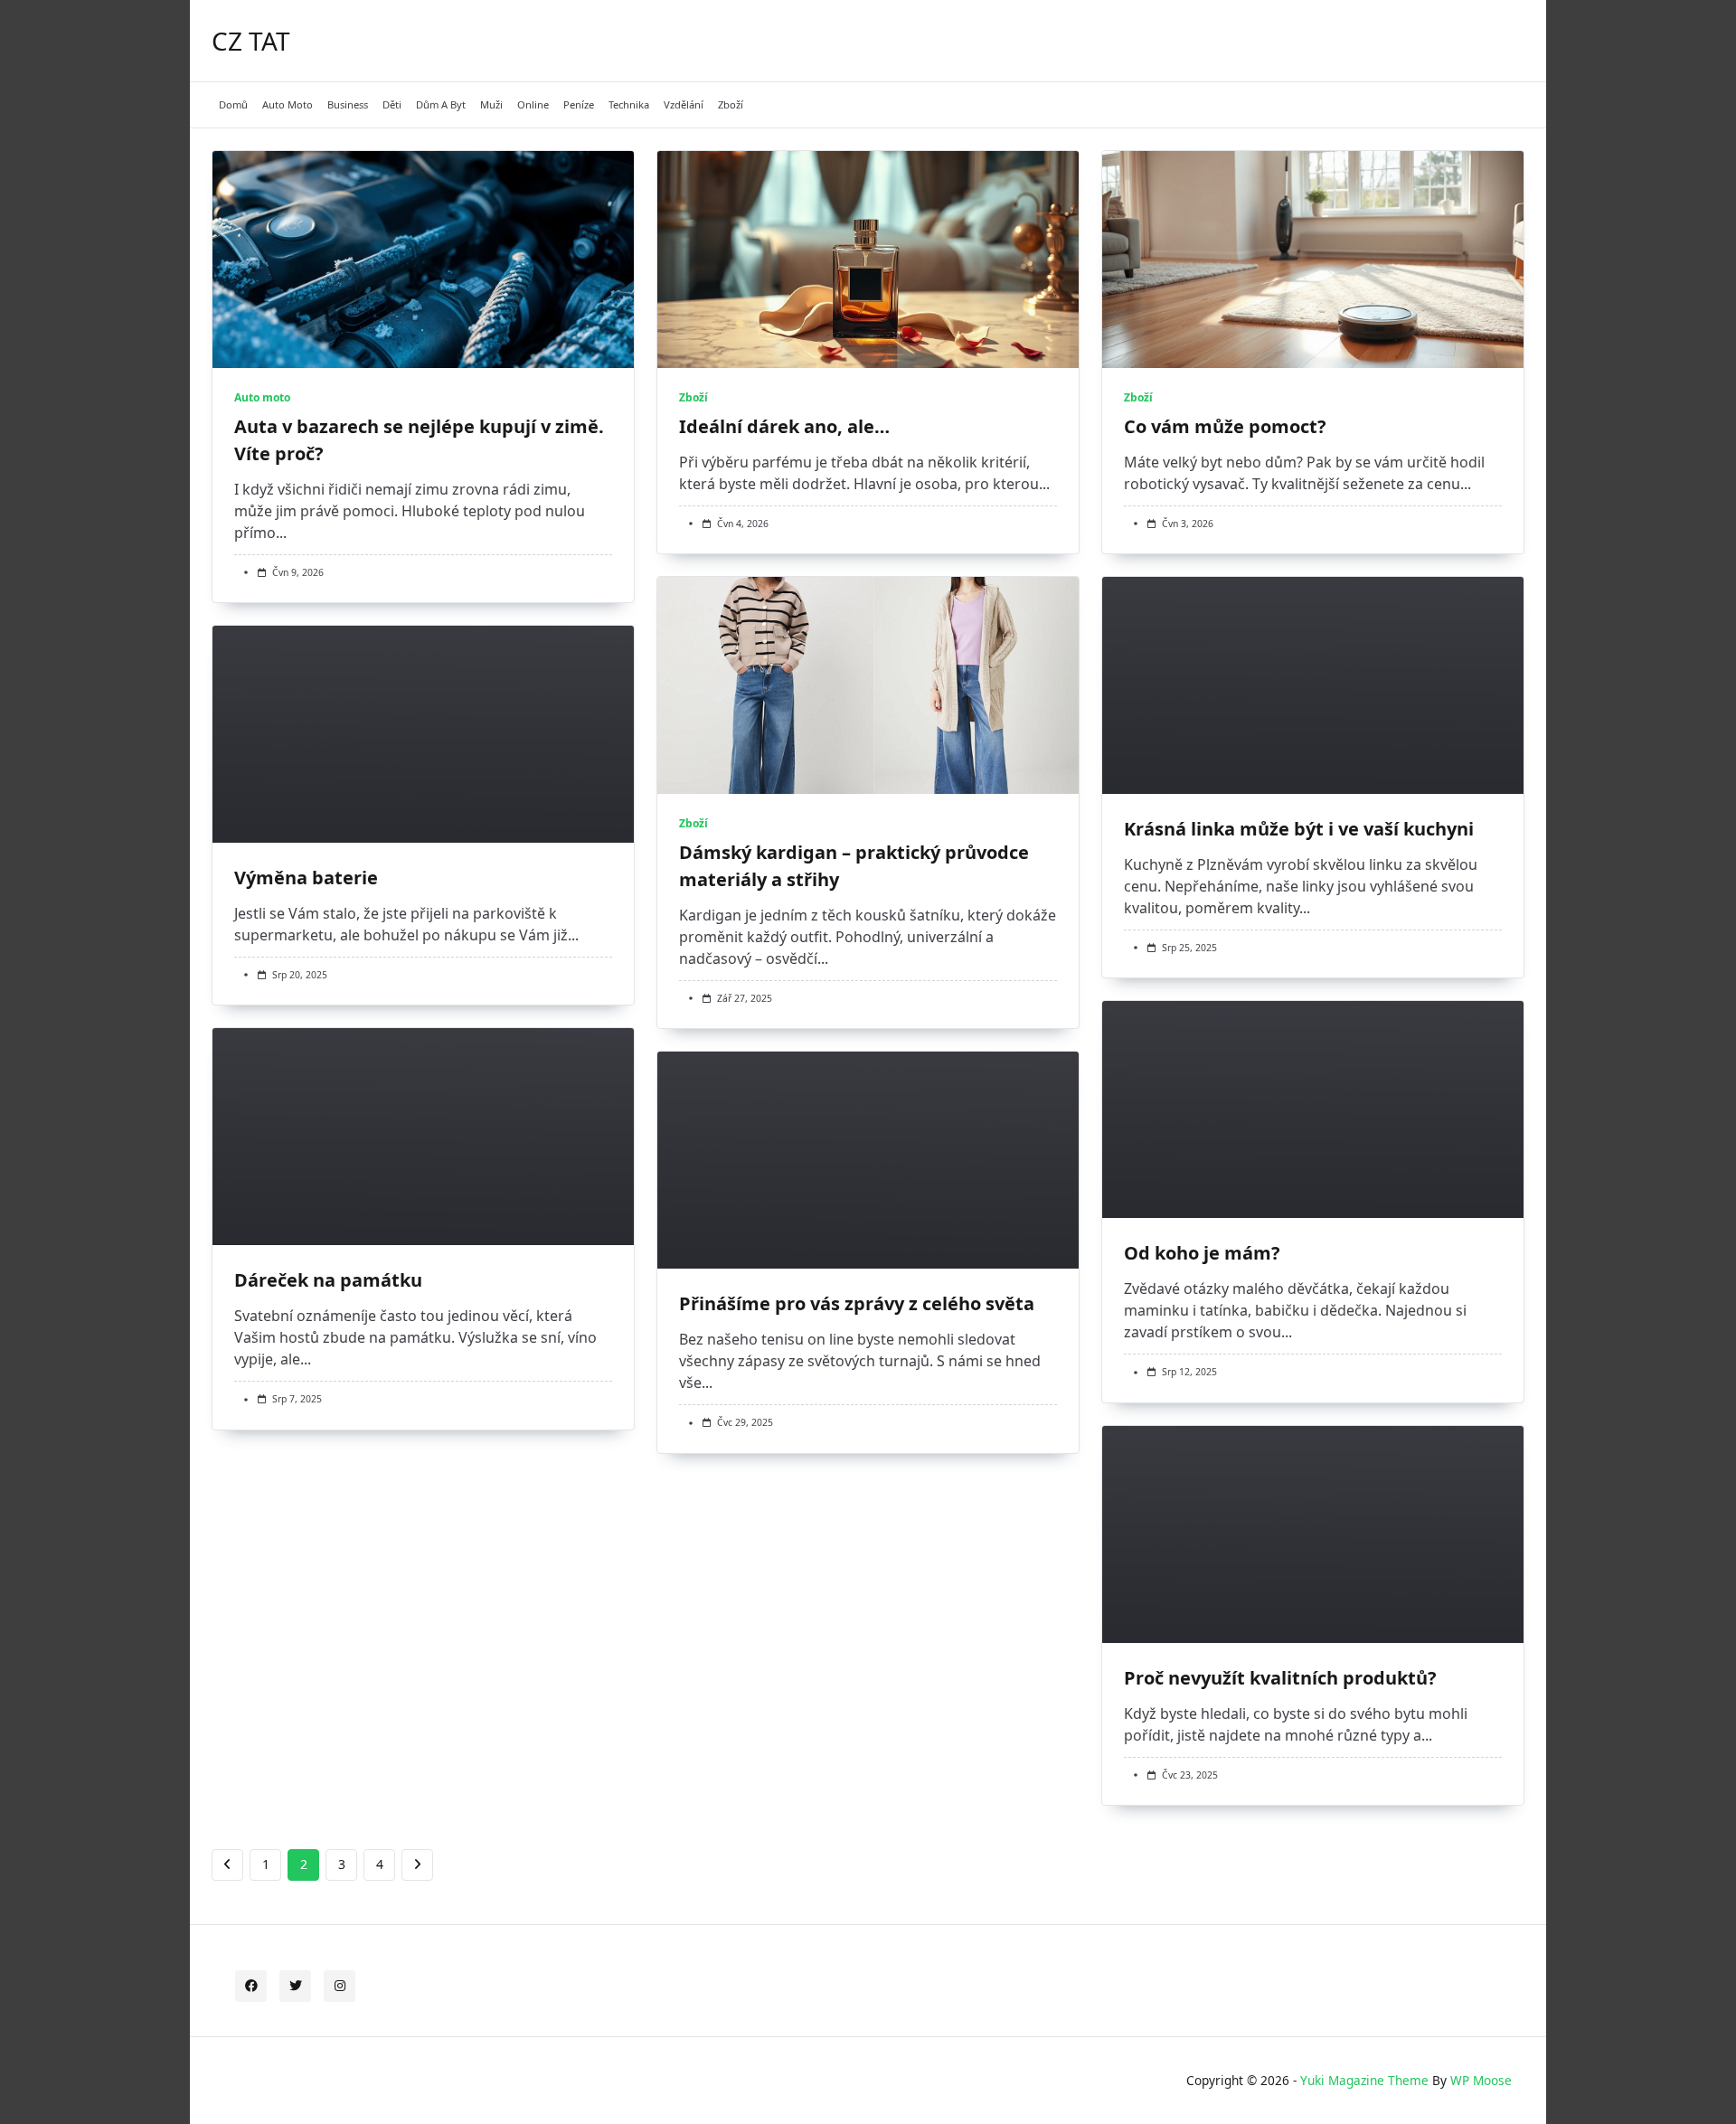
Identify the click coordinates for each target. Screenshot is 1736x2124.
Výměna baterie (306, 878)
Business (348, 104)
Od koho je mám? (1202, 1253)
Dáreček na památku (328, 1280)
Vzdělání (684, 104)
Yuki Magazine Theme (1364, 2080)
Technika (629, 104)
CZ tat (251, 41)
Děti (392, 104)
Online (533, 104)
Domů (233, 104)
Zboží (731, 104)
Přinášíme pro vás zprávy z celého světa (857, 1303)
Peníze (579, 104)
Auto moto (288, 104)
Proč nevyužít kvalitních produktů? (1280, 1678)
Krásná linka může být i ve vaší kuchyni (1299, 829)
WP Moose (1481, 2080)
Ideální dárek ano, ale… (784, 426)
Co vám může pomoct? (1225, 426)
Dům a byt (441, 104)
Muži (491, 104)
